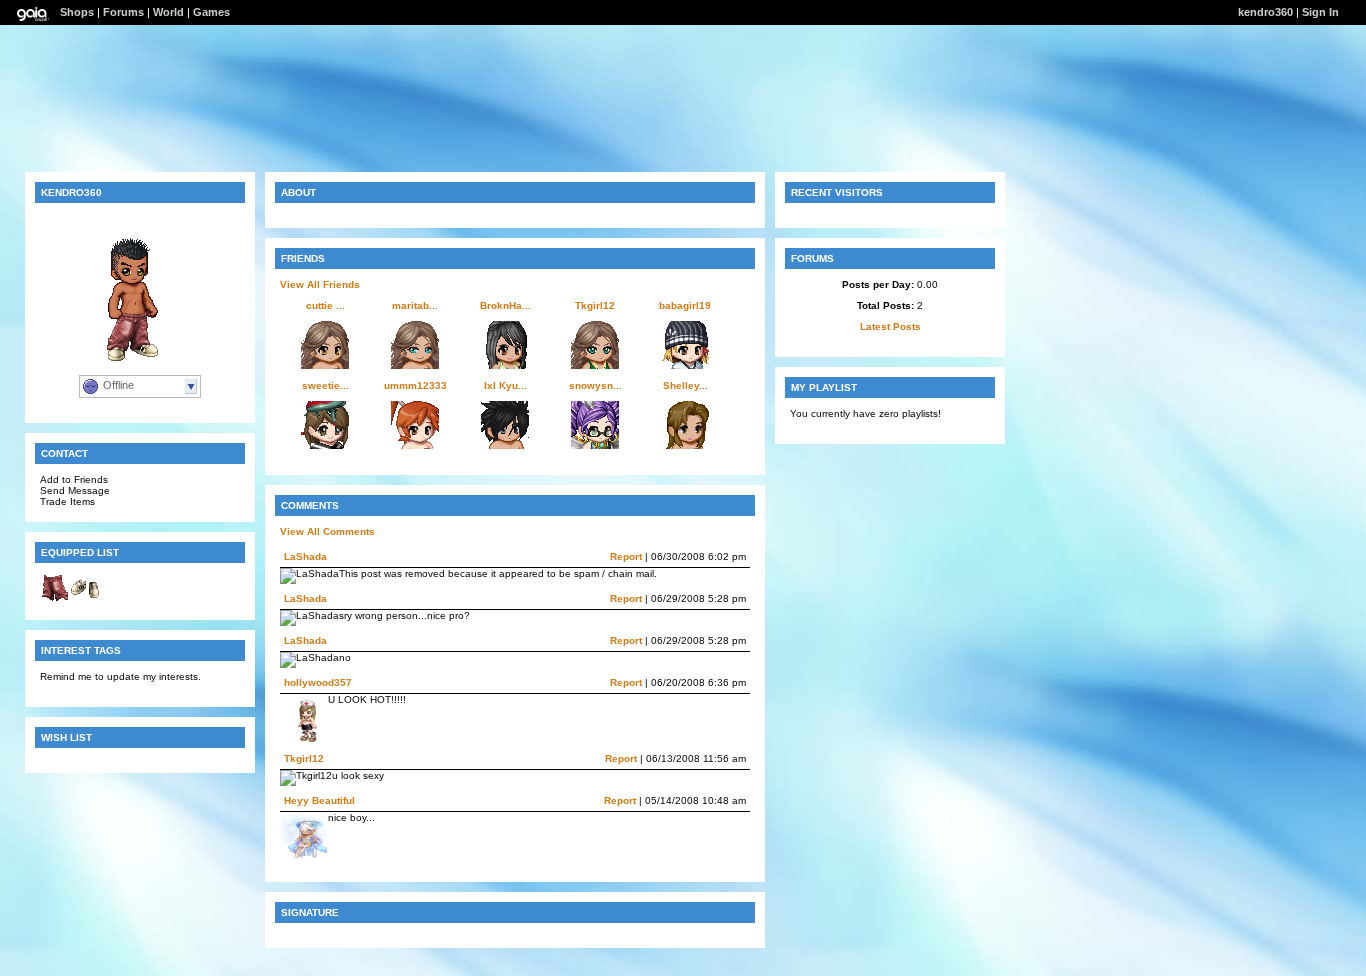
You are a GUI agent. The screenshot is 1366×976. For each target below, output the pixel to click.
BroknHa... (505, 305)
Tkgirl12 (595, 305)
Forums (123, 12)
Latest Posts (890, 326)
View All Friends (320, 284)
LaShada (305, 556)
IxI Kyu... (505, 385)
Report (626, 556)
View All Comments (327, 531)
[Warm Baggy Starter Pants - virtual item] (55, 599)
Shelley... (685, 385)
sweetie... (325, 385)
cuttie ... (325, 305)
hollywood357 (318, 682)
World (168, 12)
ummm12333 (415, 385)
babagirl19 (685, 305)
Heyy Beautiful (319, 800)
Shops (77, 12)
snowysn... (595, 385)
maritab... (415, 305)
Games (211, 12)
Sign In (1320, 12)
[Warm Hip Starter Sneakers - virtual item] (85, 599)
